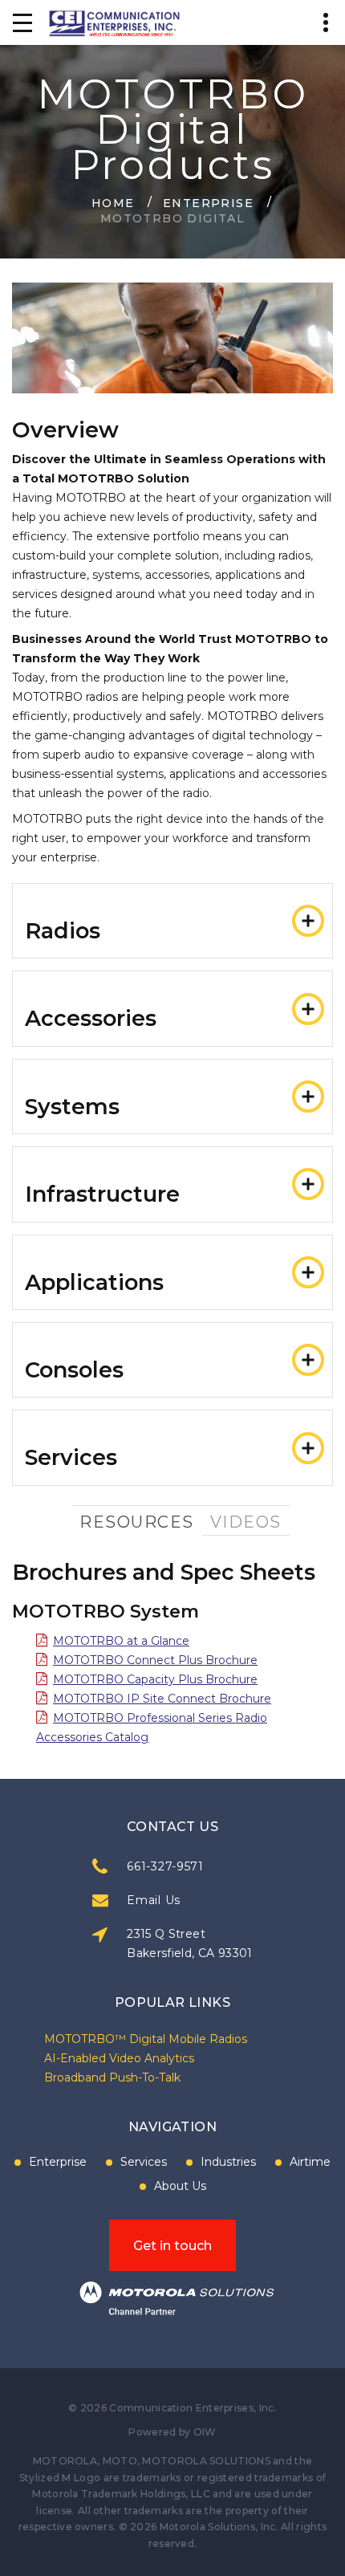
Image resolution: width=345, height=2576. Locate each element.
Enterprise (208, 202)
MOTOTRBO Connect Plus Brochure (155, 1660)
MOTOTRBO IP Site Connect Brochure (162, 1699)
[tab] (172, 921)
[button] (172, 921)
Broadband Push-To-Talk (112, 2077)
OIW (205, 2432)
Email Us (154, 1900)
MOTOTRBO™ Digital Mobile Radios (146, 2039)
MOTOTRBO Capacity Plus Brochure (155, 1679)
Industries (228, 2162)
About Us (180, 2186)
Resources (137, 1522)
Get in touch (172, 2246)
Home (113, 202)
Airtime (310, 2162)
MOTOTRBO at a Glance (121, 1641)
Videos (246, 1522)
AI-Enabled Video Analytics (119, 2058)
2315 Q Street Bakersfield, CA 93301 (189, 1943)
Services (144, 2162)
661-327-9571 (165, 1866)
